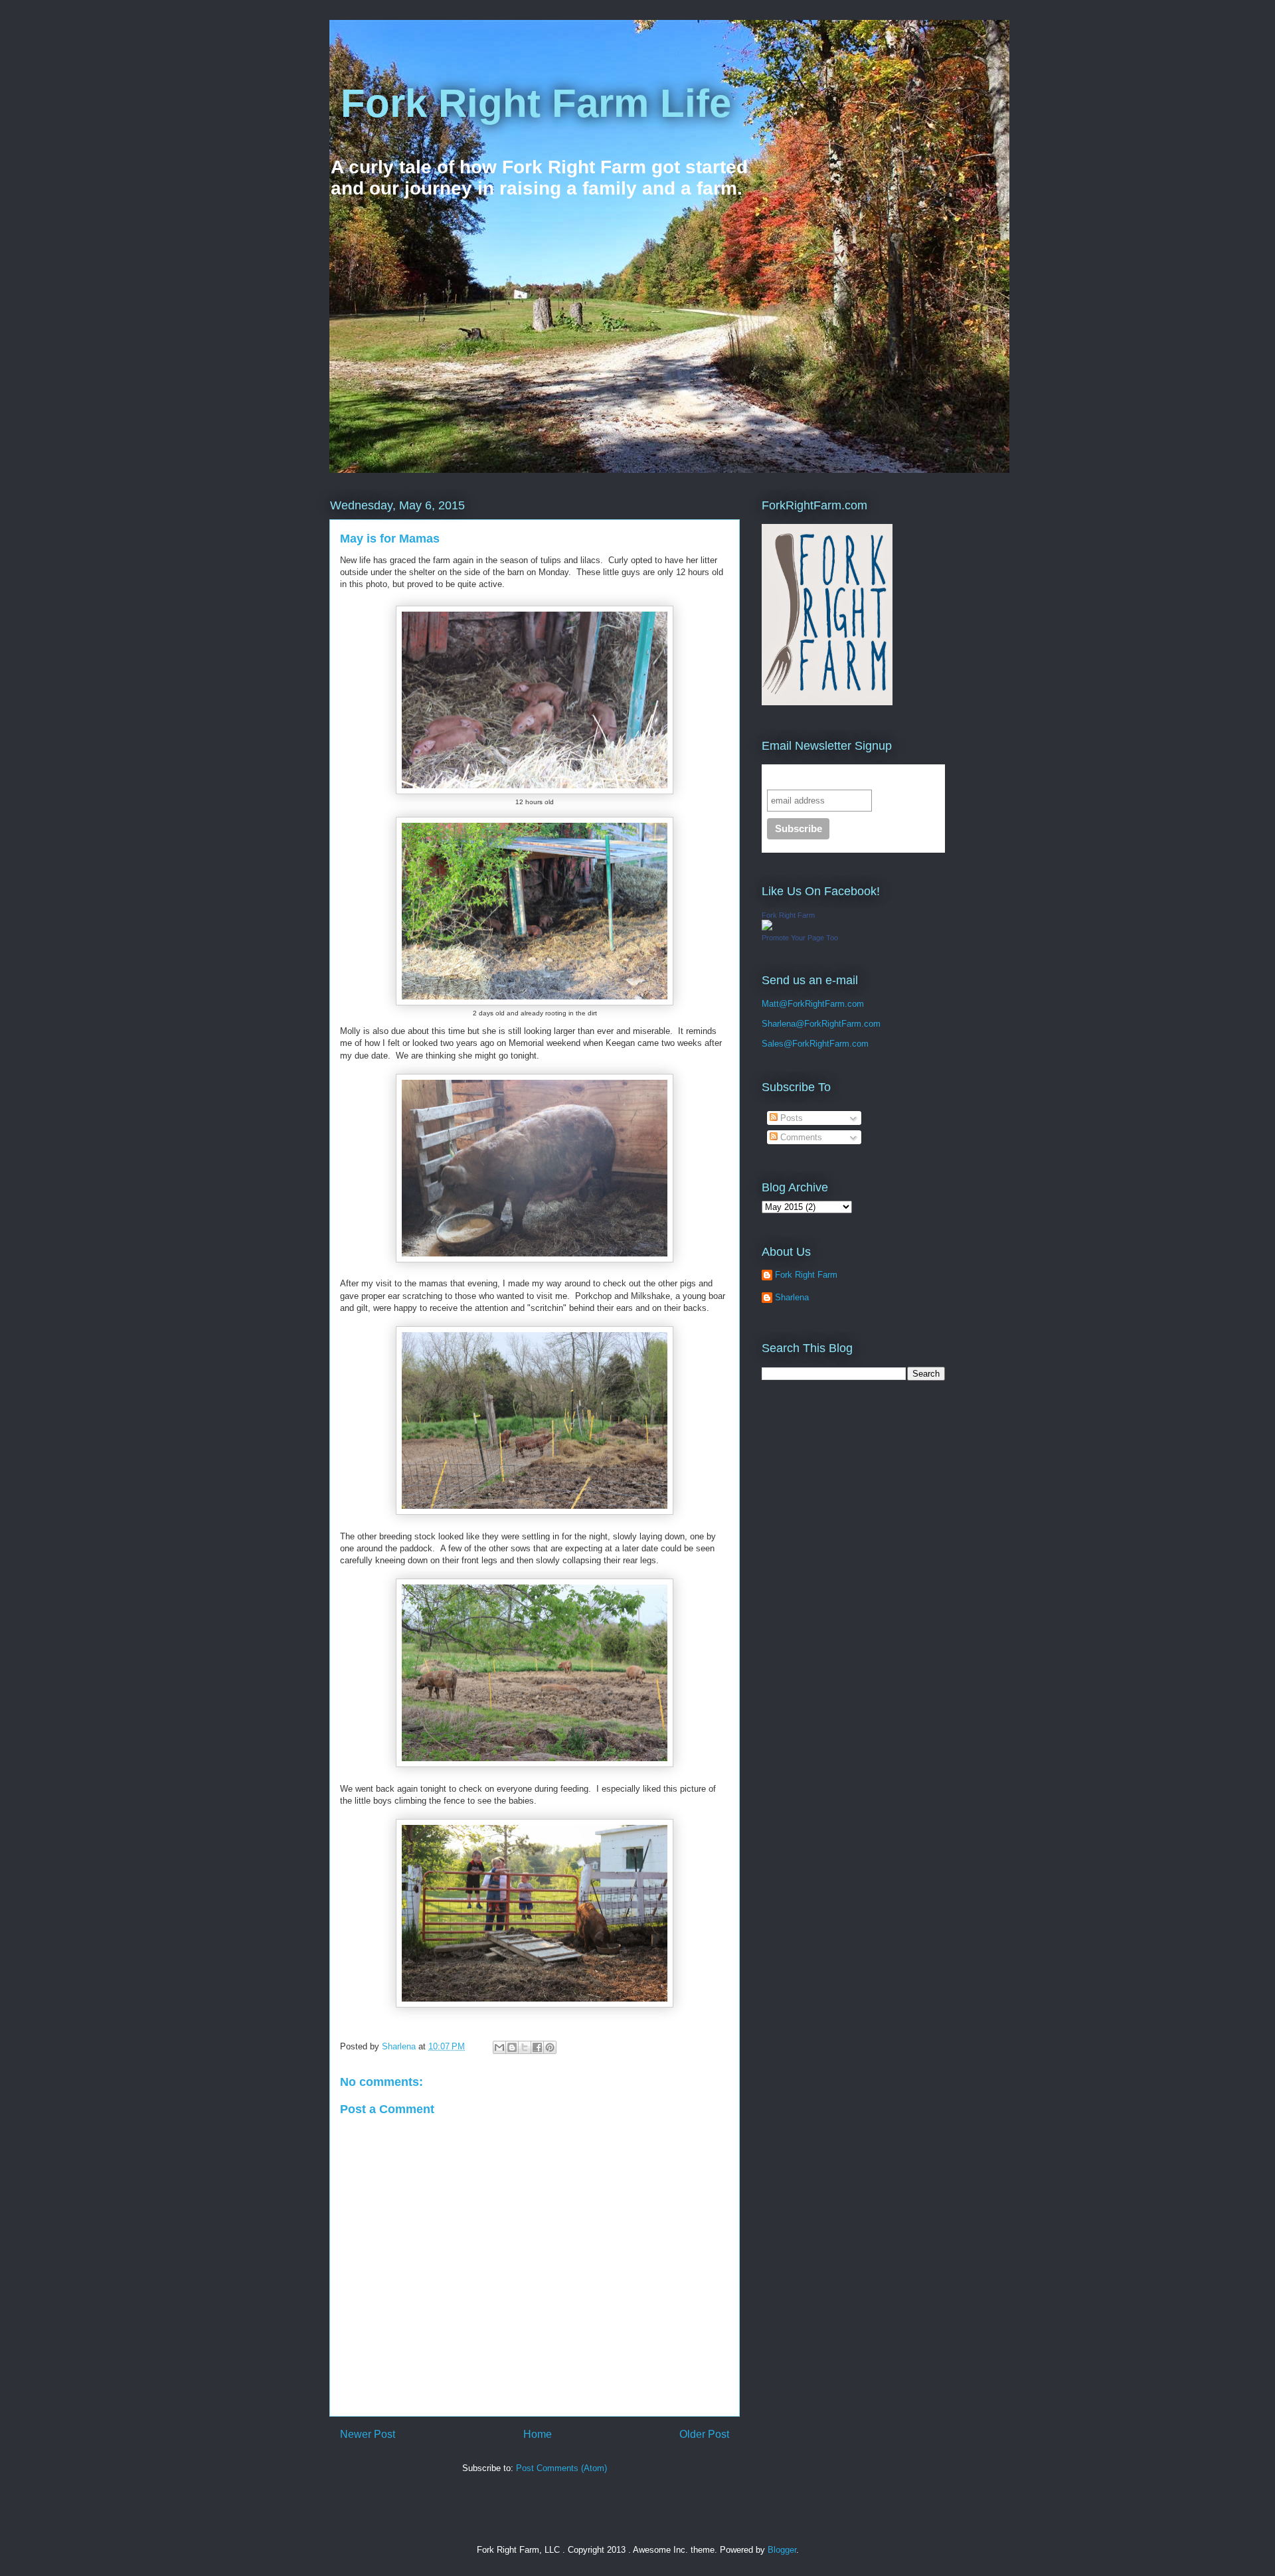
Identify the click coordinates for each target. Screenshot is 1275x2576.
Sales (773, 1044)
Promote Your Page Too (800, 938)
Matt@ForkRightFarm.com (813, 1004)
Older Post (704, 2434)
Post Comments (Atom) (561, 2468)
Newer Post (368, 2434)
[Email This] (499, 2047)
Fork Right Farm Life (530, 103)
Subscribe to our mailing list (837, 777)
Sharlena (779, 1024)
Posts (790, 1118)
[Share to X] (525, 2047)
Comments (800, 1137)
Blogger (782, 2550)
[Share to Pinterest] (550, 2047)
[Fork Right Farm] (767, 927)
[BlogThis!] (512, 2047)
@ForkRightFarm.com (838, 1024)
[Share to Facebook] (537, 2047)
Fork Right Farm (788, 915)
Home (538, 2434)
